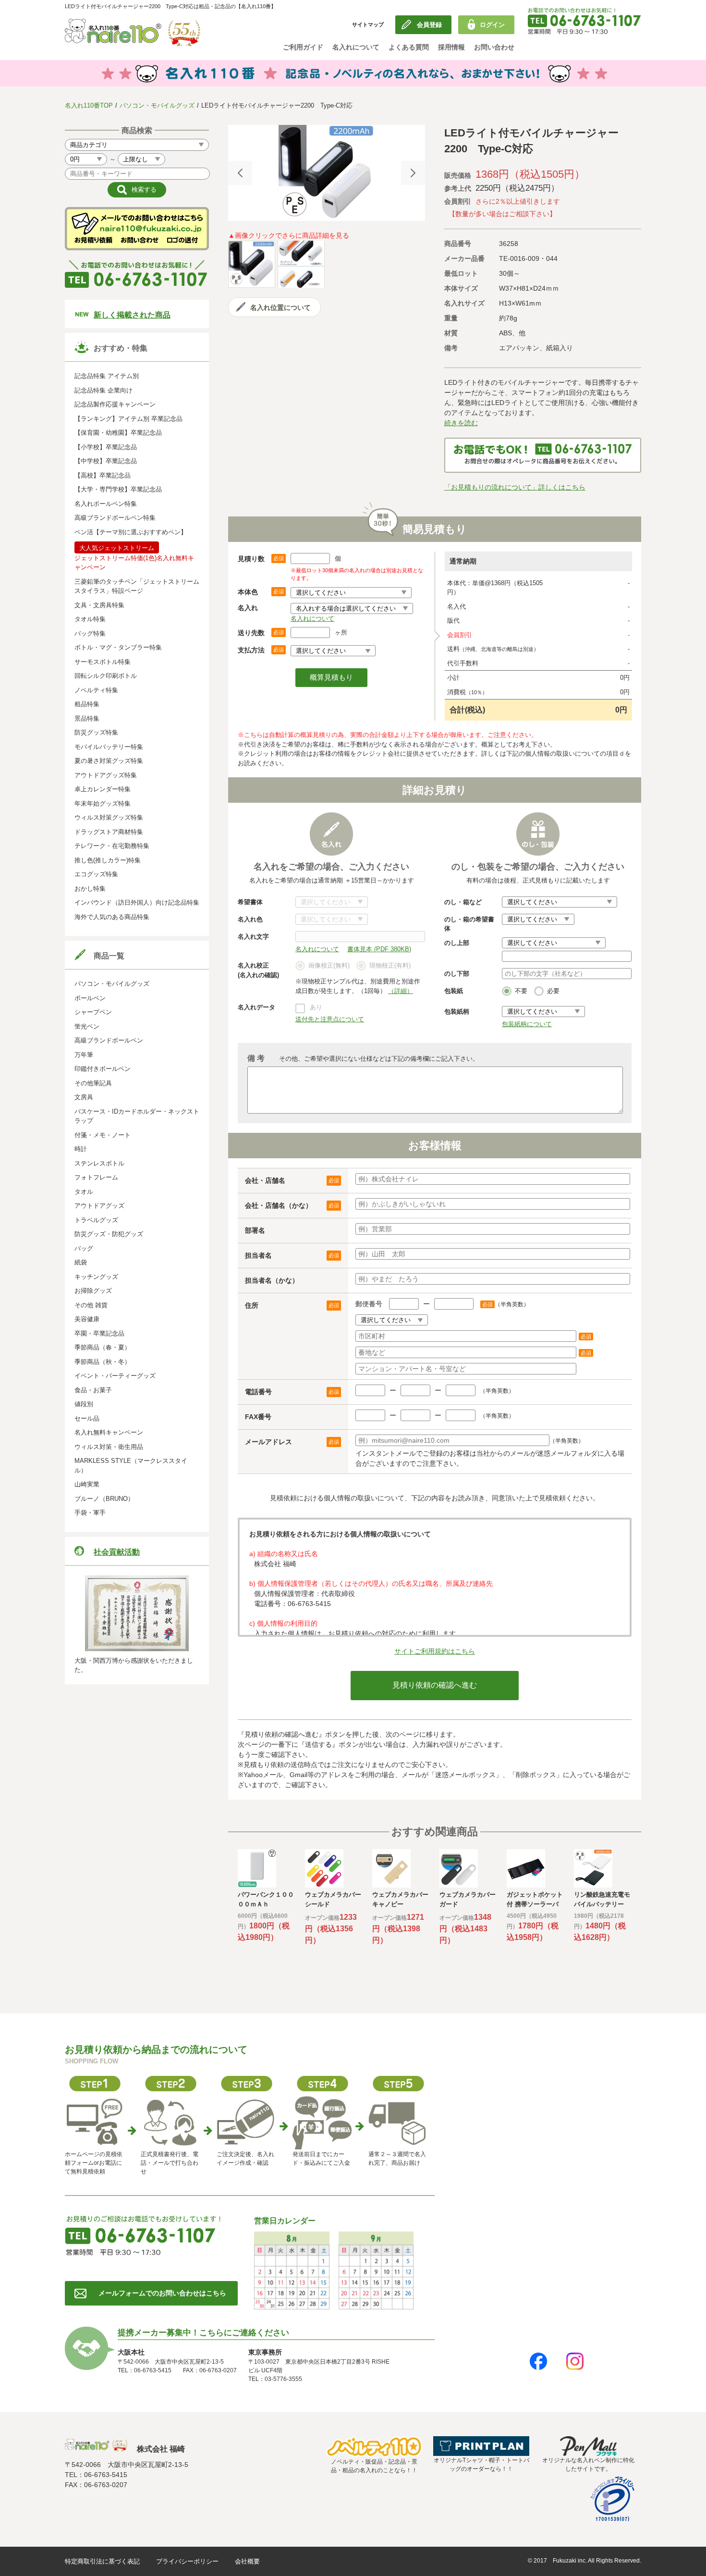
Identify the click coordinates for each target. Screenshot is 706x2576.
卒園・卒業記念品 (99, 1333)
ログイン (492, 25)
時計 (81, 1149)
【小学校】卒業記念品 (106, 447)
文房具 (84, 1097)
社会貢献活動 (117, 1552)
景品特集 (87, 718)
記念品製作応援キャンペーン (115, 404)
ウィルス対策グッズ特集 (109, 817)
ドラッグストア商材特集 (109, 832)
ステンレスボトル (99, 1163)
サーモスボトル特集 (103, 662)
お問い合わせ (494, 47)
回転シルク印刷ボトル (106, 676)
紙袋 (81, 1262)
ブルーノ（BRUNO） (104, 1499)
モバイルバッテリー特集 (109, 747)
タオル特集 (90, 619)
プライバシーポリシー (187, 2561)
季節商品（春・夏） (103, 1347)
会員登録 (429, 25)
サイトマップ (368, 25)
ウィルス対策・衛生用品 (109, 1447)
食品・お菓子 (93, 1390)
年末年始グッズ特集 (103, 803)
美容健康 (87, 1319)
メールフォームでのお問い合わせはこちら (162, 2293)
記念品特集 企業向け (103, 390)
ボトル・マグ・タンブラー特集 (118, 647)
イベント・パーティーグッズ (115, 1376)
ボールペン (90, 998)
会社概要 (247, 2561)
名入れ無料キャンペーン (109, 1432)
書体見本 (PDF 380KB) (379, 949)
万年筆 (84, 1055)
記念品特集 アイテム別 (107, 376)
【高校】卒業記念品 (103, 475)
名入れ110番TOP (89, 105)
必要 (553, 991)
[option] (327, 173)
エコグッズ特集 (96, 874)
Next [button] (413, 173)
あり (316, 1007)
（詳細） (401, 991)
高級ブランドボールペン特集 (115, 518)
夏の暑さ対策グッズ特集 (109, 761)
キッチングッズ (96, 1277)
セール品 (87, 1418)
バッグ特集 (90, 633)
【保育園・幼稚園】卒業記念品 (118, 433)
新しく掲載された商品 (132, 315)
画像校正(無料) (329, 965)
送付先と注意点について (330, 1019)
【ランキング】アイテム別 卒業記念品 (128, 419)
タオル (84, 1192)
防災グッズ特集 (96, 732)
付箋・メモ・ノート (103, 1135)
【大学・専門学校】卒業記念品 (118, 489)
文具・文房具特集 (99, 605)
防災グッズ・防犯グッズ (109, 1234)
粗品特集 (87, 704)
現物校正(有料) (390, 965)
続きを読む (461, 423)
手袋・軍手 (90, 1513)
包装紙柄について (527, 1024)
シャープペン (93, 1012)
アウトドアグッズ (99, 1206)
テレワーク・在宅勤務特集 (112, 846)
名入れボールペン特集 (106, 504)
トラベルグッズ (96, 1220)
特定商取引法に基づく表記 (102, 2561)
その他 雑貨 (91, 1305)
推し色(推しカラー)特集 (108, 860)
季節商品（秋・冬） (103, 1362)
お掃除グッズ (93, 1291)
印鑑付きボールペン (103, 1069)
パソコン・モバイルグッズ (157, 105)
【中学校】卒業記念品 (106, 461)
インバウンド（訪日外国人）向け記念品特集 (137, 902)
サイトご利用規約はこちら (435, 1651)
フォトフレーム (96, 1177)
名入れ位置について (280, 307)
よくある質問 (409, 47)
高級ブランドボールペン (109, 1040)
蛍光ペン (87, 1026)
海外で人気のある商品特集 (112, 917)
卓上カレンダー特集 (103, 789)
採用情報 (451, 47)
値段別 (84, 1404)
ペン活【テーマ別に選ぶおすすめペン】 (131, 532)
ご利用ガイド (303, 47)
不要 (521, 991)
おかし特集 (90, 889)
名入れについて (356, 47)
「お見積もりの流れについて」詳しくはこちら (515, 487)
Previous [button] (240, 173)
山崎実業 (87, 1484)
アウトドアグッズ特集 (106, 775)
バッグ (84, 1248)
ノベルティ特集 (96, 690)
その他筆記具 (93, 1083)
